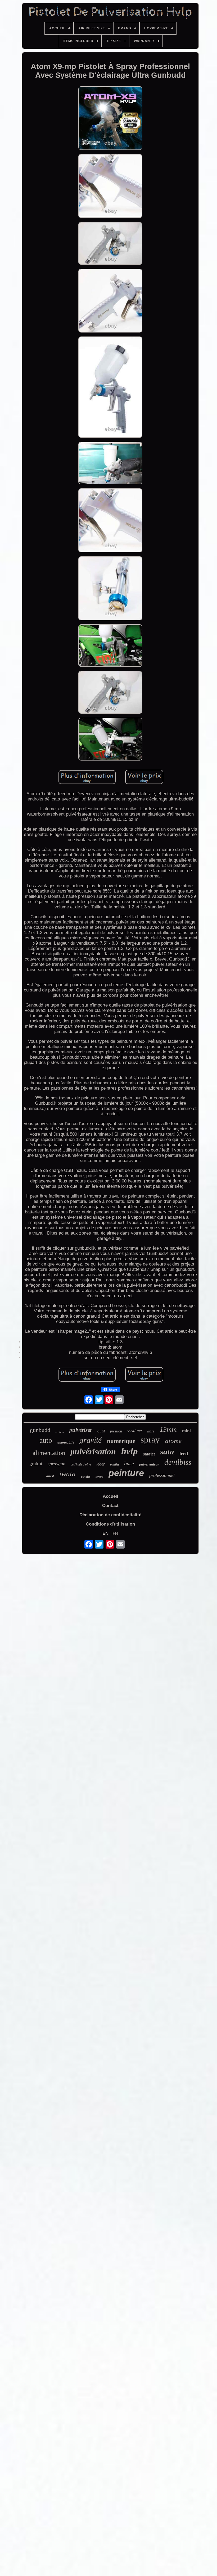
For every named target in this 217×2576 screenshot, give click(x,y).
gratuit (36, 1464)
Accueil (110, 1496)
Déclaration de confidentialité (110, 1515)
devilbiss (178, 1462)
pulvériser (81, 1430)
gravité (91, 1440)
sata (167, 1452)
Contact (110, 1506)
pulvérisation (93, 1451)
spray (150, 1440)
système (135, 1431)
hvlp (130, 1451)
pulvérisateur (149, 1464)
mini (186, 1431)
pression (116, 1431)
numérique (121, 1441)
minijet (114, 1464)
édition (60, 1432)
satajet (149, 1454)
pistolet (86, 1477)
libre (151, 1431)
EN (105, 1533)
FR (115, 1533)
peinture (126, 1473)
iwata (67, 1474)
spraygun (56, 1464)
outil (101, 1431)
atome (173, 1441)
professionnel (162, 1475)
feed (184, 1453)
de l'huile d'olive (81, 1464)
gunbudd (40, 1430)
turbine (99, 1477)
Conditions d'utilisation (110, 1524)
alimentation (49, 1453)
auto (46, 1440)
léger (101, 1464)
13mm (168, 1429)
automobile (66, 1442)
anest (50, 1476)
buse (129, 1463)
